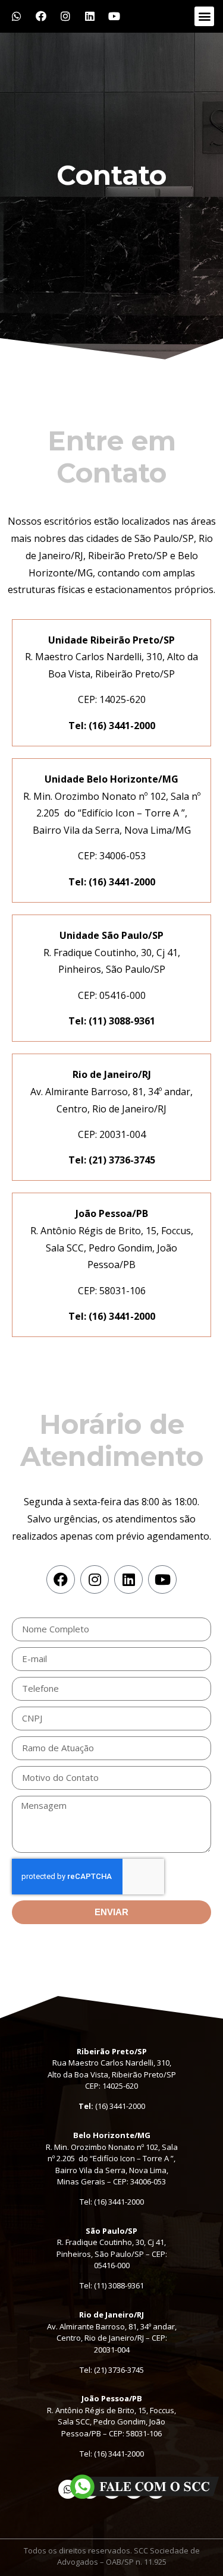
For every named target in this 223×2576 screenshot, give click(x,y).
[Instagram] (65, 16)
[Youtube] (114, 16)
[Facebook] (41, 16)
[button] (204, 16)
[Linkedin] (90, 16)
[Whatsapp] (17, 16)
